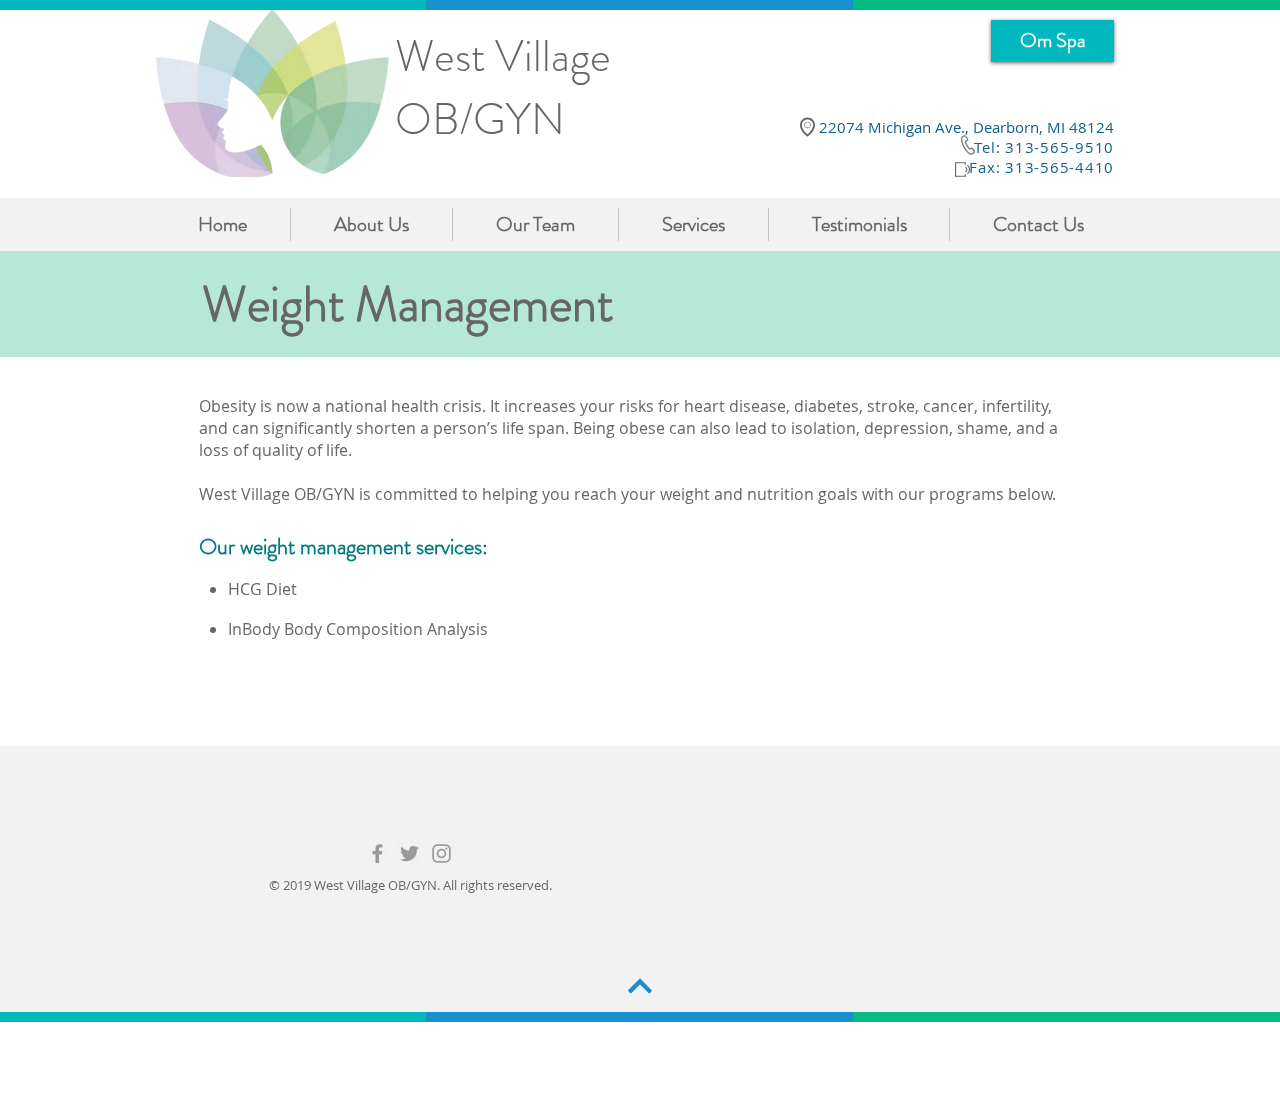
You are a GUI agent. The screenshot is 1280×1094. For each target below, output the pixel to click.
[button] (693, 224)
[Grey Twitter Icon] (409, 853)
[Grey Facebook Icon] (377, 853)
